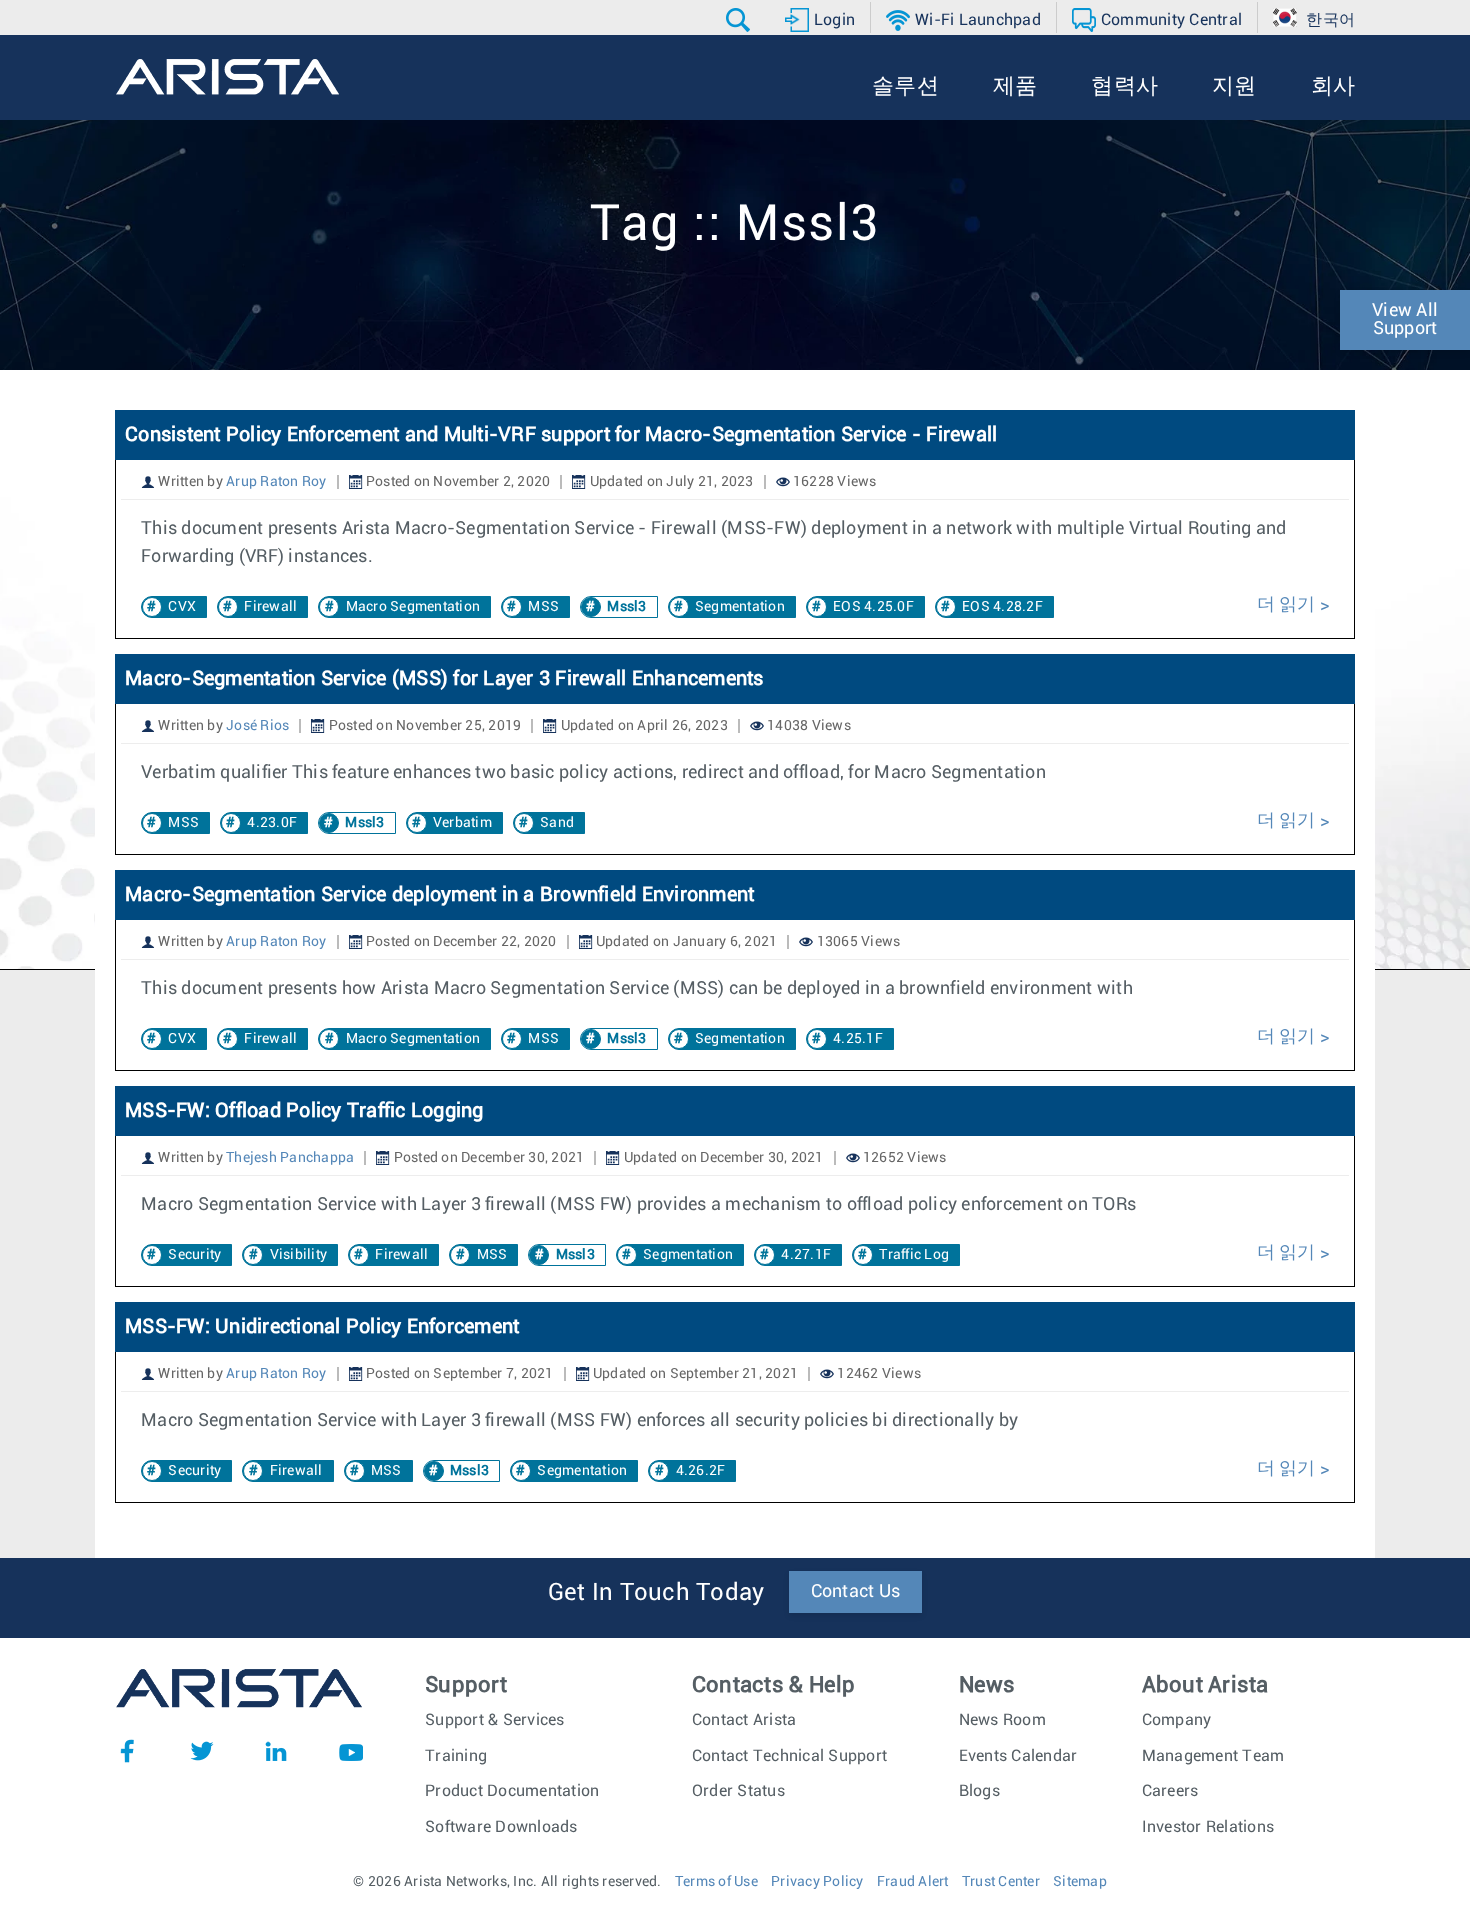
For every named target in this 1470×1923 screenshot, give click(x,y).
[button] (740, 20)
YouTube (351, 1751)
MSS (543, 607)
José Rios (257, 726)
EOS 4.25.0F (873, 607)
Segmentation (740, 607)
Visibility (299, 1255)
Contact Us (856, 1592)
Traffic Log (914, 1255)
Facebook (127, 1751)
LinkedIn (276, 1751)
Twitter (202, 1751)
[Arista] (227, 77)
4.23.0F (272, 823)
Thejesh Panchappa (290, 1158)
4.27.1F (806, 1255)
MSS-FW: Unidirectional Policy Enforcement (322, 1327)
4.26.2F (701, 1471)
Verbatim (462, 823)
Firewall (270, 607)
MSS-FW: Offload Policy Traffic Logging (304, 1111)
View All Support (1405, 320)
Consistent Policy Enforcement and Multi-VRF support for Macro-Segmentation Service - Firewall (561, 435)
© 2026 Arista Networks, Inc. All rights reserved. (507, 1882)
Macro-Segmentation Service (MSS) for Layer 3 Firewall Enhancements (444, 679)
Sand (557, 823)
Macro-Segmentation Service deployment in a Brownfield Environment (439, 895)
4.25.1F (858, 1039)
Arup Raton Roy (276, 482)
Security (194, 1255)
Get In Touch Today (656, 1593)
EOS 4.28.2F (1002, 607)
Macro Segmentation (413, 607)
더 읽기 (1288, 605)
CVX (182, 607)
